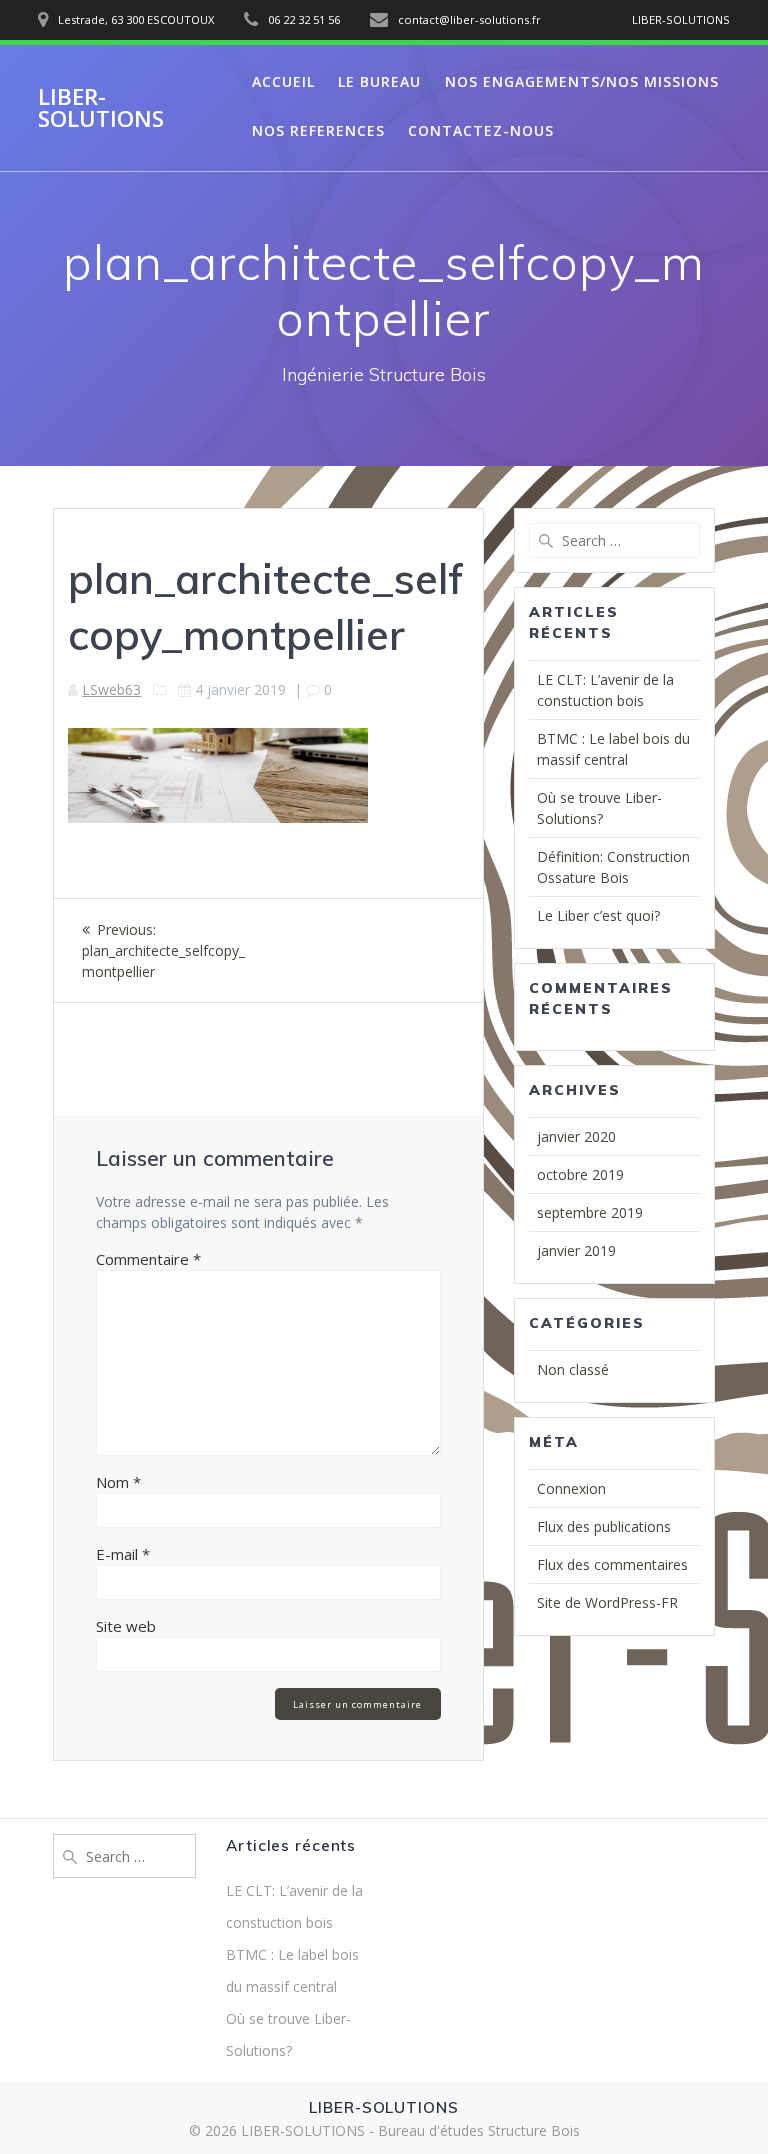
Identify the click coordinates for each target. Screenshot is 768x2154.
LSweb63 (111, 689)
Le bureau (379, 81)
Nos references (318, 130)
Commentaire (148, 1259)
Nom (118, 1482)
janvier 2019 (576, 1250)
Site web (126, 1626)
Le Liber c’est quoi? (598, 915)
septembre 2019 (590, 1212)
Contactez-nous (481, 130)
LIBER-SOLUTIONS (101, 108)
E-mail (123, 1554)
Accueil (283, 81)
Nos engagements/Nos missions (582, 81)
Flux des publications (604, 1526)
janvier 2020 (576, 1136)
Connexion (571, 1488)
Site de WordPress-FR (607, 1602)
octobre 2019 (580, 1174)
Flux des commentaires (612, 1564)
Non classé (573, 1369)
